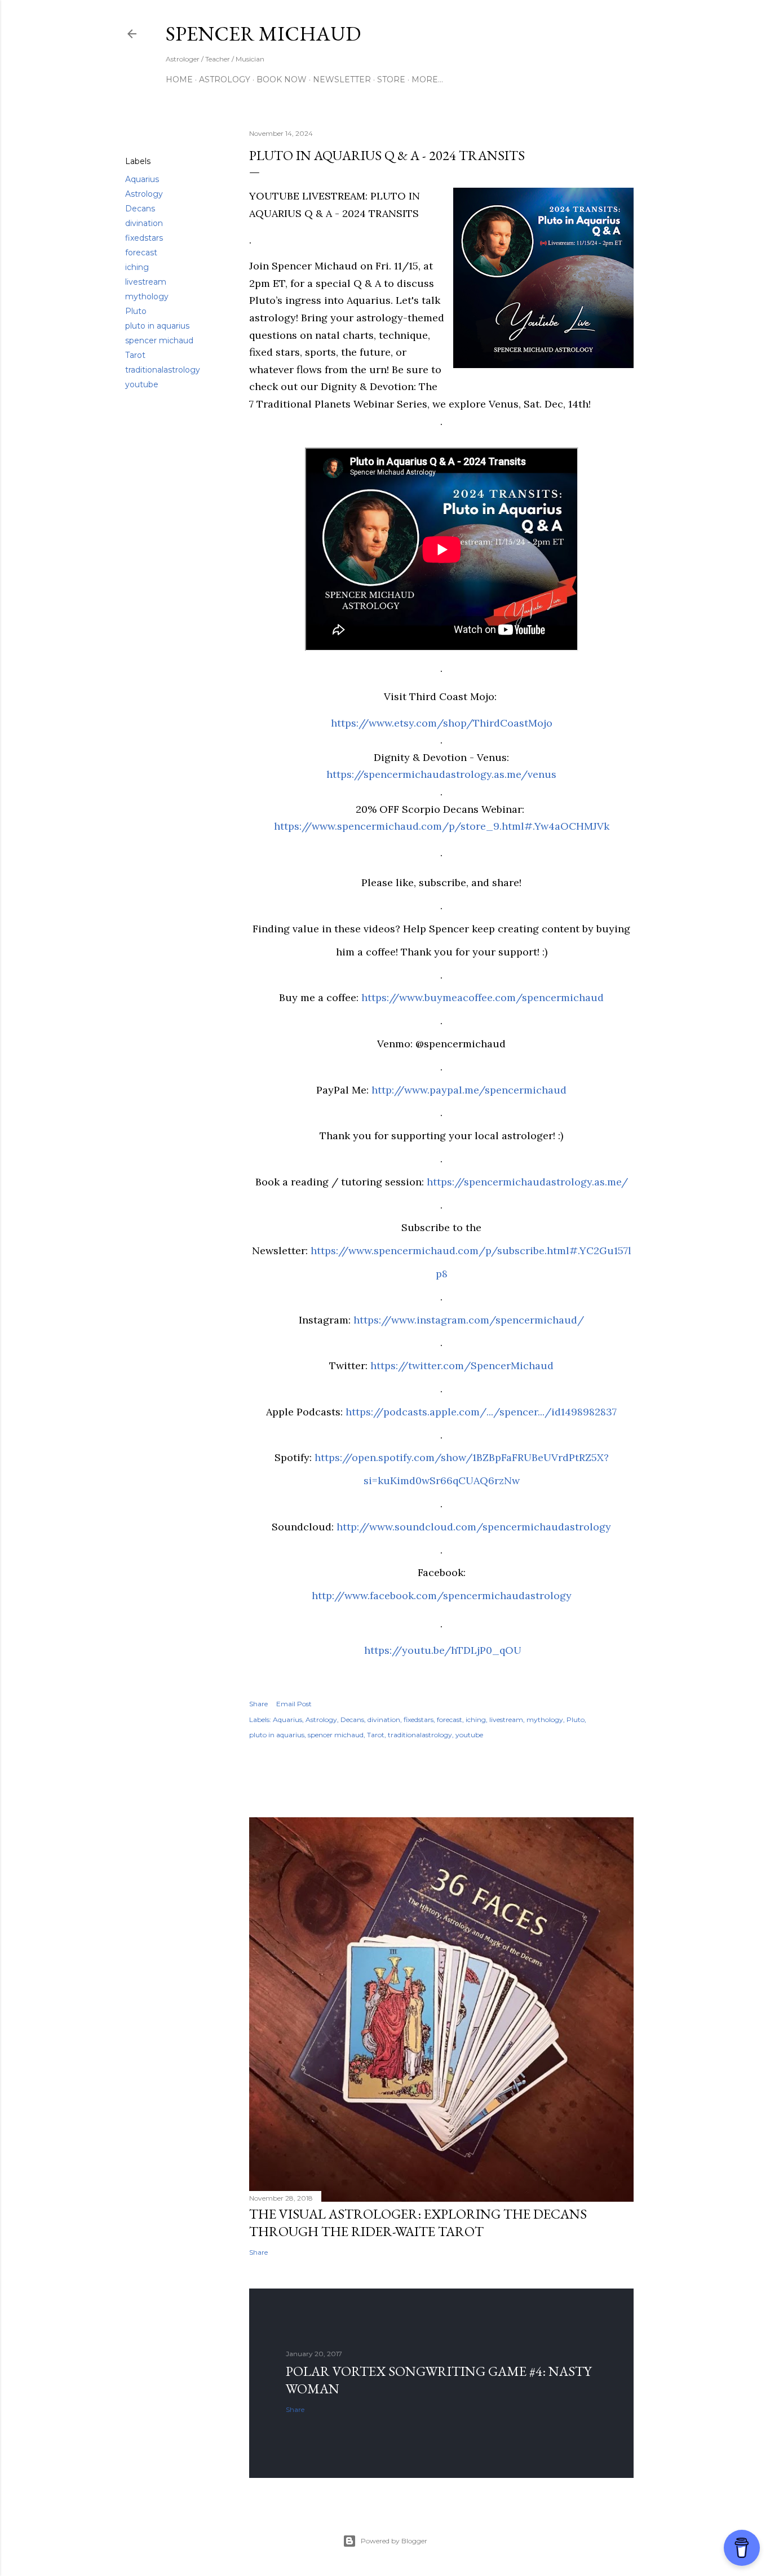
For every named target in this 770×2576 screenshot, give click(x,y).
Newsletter (342, 79)
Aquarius (142, 179)
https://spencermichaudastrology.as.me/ (527, 1182)
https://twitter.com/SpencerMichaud (462, 1366)
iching (137, 267)
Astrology (225, 79)
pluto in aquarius (157, 326)
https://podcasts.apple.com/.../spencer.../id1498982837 (481, 1412)
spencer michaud (159, 340)
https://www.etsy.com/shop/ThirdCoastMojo (442, 723)
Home (179, 79)
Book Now (282, 79)
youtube (142, 384)
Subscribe (558, 34)
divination (144, 223)
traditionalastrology (163, 370)
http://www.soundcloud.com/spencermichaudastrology (474, 1527)
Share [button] (136, 134)
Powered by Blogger (394, 2541)
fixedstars (144, 238)
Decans (140, 209)
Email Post (294, 1704)
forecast (141, 253)
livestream (146, 282)
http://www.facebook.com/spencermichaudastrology (442, 1595)
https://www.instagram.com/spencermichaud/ (469, 1320)
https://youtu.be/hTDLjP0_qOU (443, 1650)
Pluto (136, 311)
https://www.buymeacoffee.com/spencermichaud (483, 997)
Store (391, 79)
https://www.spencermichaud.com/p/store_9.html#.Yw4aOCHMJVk (442, 826)
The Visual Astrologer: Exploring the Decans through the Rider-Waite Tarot (418, 2223)
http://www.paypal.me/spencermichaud (469, 1090)
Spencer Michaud (263, 34)
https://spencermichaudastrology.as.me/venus (441, 774)
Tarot (135, 355)
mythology (147, 296)
